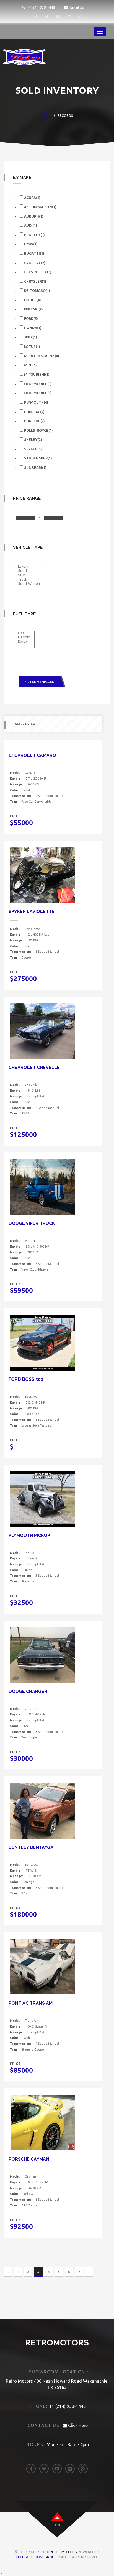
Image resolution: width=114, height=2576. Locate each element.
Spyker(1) (33, 449)
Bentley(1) (34, 235)
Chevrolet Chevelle (34, 1067)
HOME (46, 116)
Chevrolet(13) (37, 272)
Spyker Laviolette (32, 912)
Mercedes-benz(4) (41, 356)
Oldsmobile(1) (37, 384)
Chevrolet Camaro (32, 755)
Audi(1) (30, 225)
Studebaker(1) (38, 458)
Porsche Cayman (29, 2159)
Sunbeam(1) (35, 467)
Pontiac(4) (34, 412)
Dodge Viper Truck (32, 1223)
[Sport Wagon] (29, 584)
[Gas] (24, 633)
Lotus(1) (32, 347)
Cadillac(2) (34, 263)
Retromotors (63, 2552)
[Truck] (29, 580)
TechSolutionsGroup (36, 2557)
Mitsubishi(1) (36, 374)
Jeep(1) (30, 337)
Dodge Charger (28, 1691)
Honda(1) (32, 328)
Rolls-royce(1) (38, 430)
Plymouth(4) (36, 402)
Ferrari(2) (33, 309)
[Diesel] (24, 642)
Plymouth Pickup (29, 1535)
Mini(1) (30, 365)
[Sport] (29, 571)
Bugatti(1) (34, 253)
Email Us (77, 7)
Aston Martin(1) (40, 207)
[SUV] (29, 575)
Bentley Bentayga (31, 1847)
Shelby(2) (33, 439)
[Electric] (24, 637)
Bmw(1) (30, 244)
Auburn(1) (33, 216)
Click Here (77, 2425)
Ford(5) (31, 318)
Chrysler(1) (35, 281)
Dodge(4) (32, 300)
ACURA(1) (32, 198)
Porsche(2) (34, 421)
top (58, 2525)
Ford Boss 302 (26, 1379)
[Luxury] (29, 567)
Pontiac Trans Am (31, 2003)
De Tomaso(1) (37, 290)
